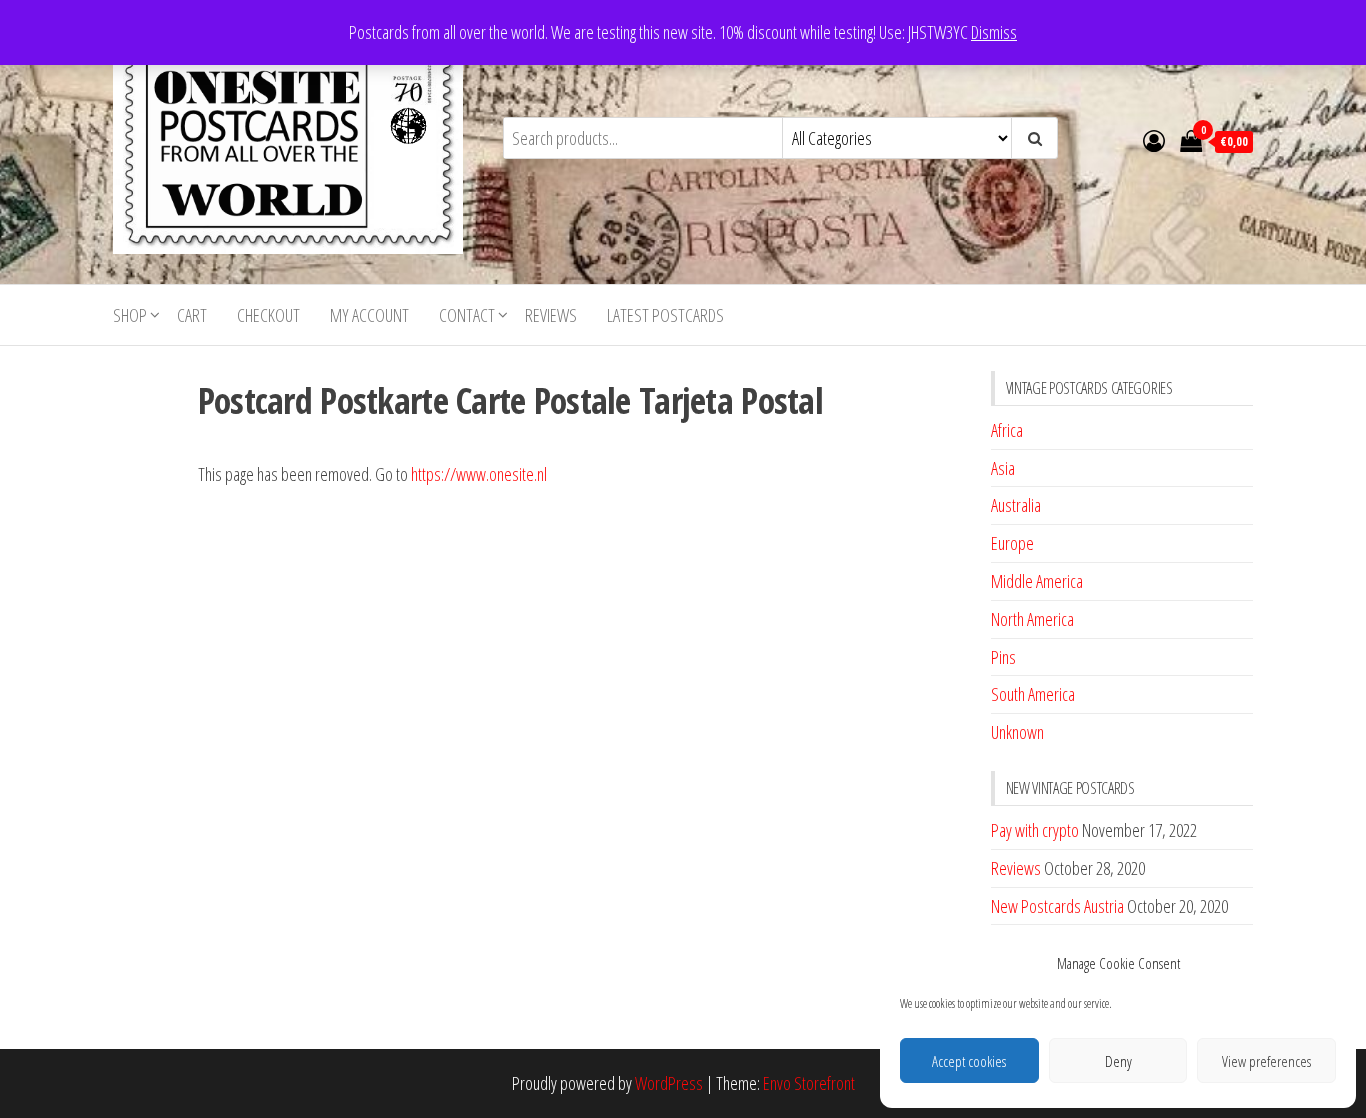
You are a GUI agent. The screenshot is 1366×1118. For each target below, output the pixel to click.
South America (1033, 694)
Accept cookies (969, 1061)
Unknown (1017, 732)
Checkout (268, 315)
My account (369, 315)
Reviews (551, 315)
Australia (1016, 505)
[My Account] (1154, 140)
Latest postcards (665, 315)
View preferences (1266, 1061)
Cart (192, 315)
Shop (130, 315)
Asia (1003, 468)
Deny (1118, 1061)
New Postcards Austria (1057, 906)
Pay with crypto (1035, 830)
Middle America (1037, 581)
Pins (1003, 657)
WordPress (669, 1083)
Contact (467, 315)
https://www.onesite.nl (479, 474)
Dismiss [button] (994, 32)
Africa (1007, 430)
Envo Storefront (809, 1083)
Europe (1012, 543)
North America (1032, 619)
